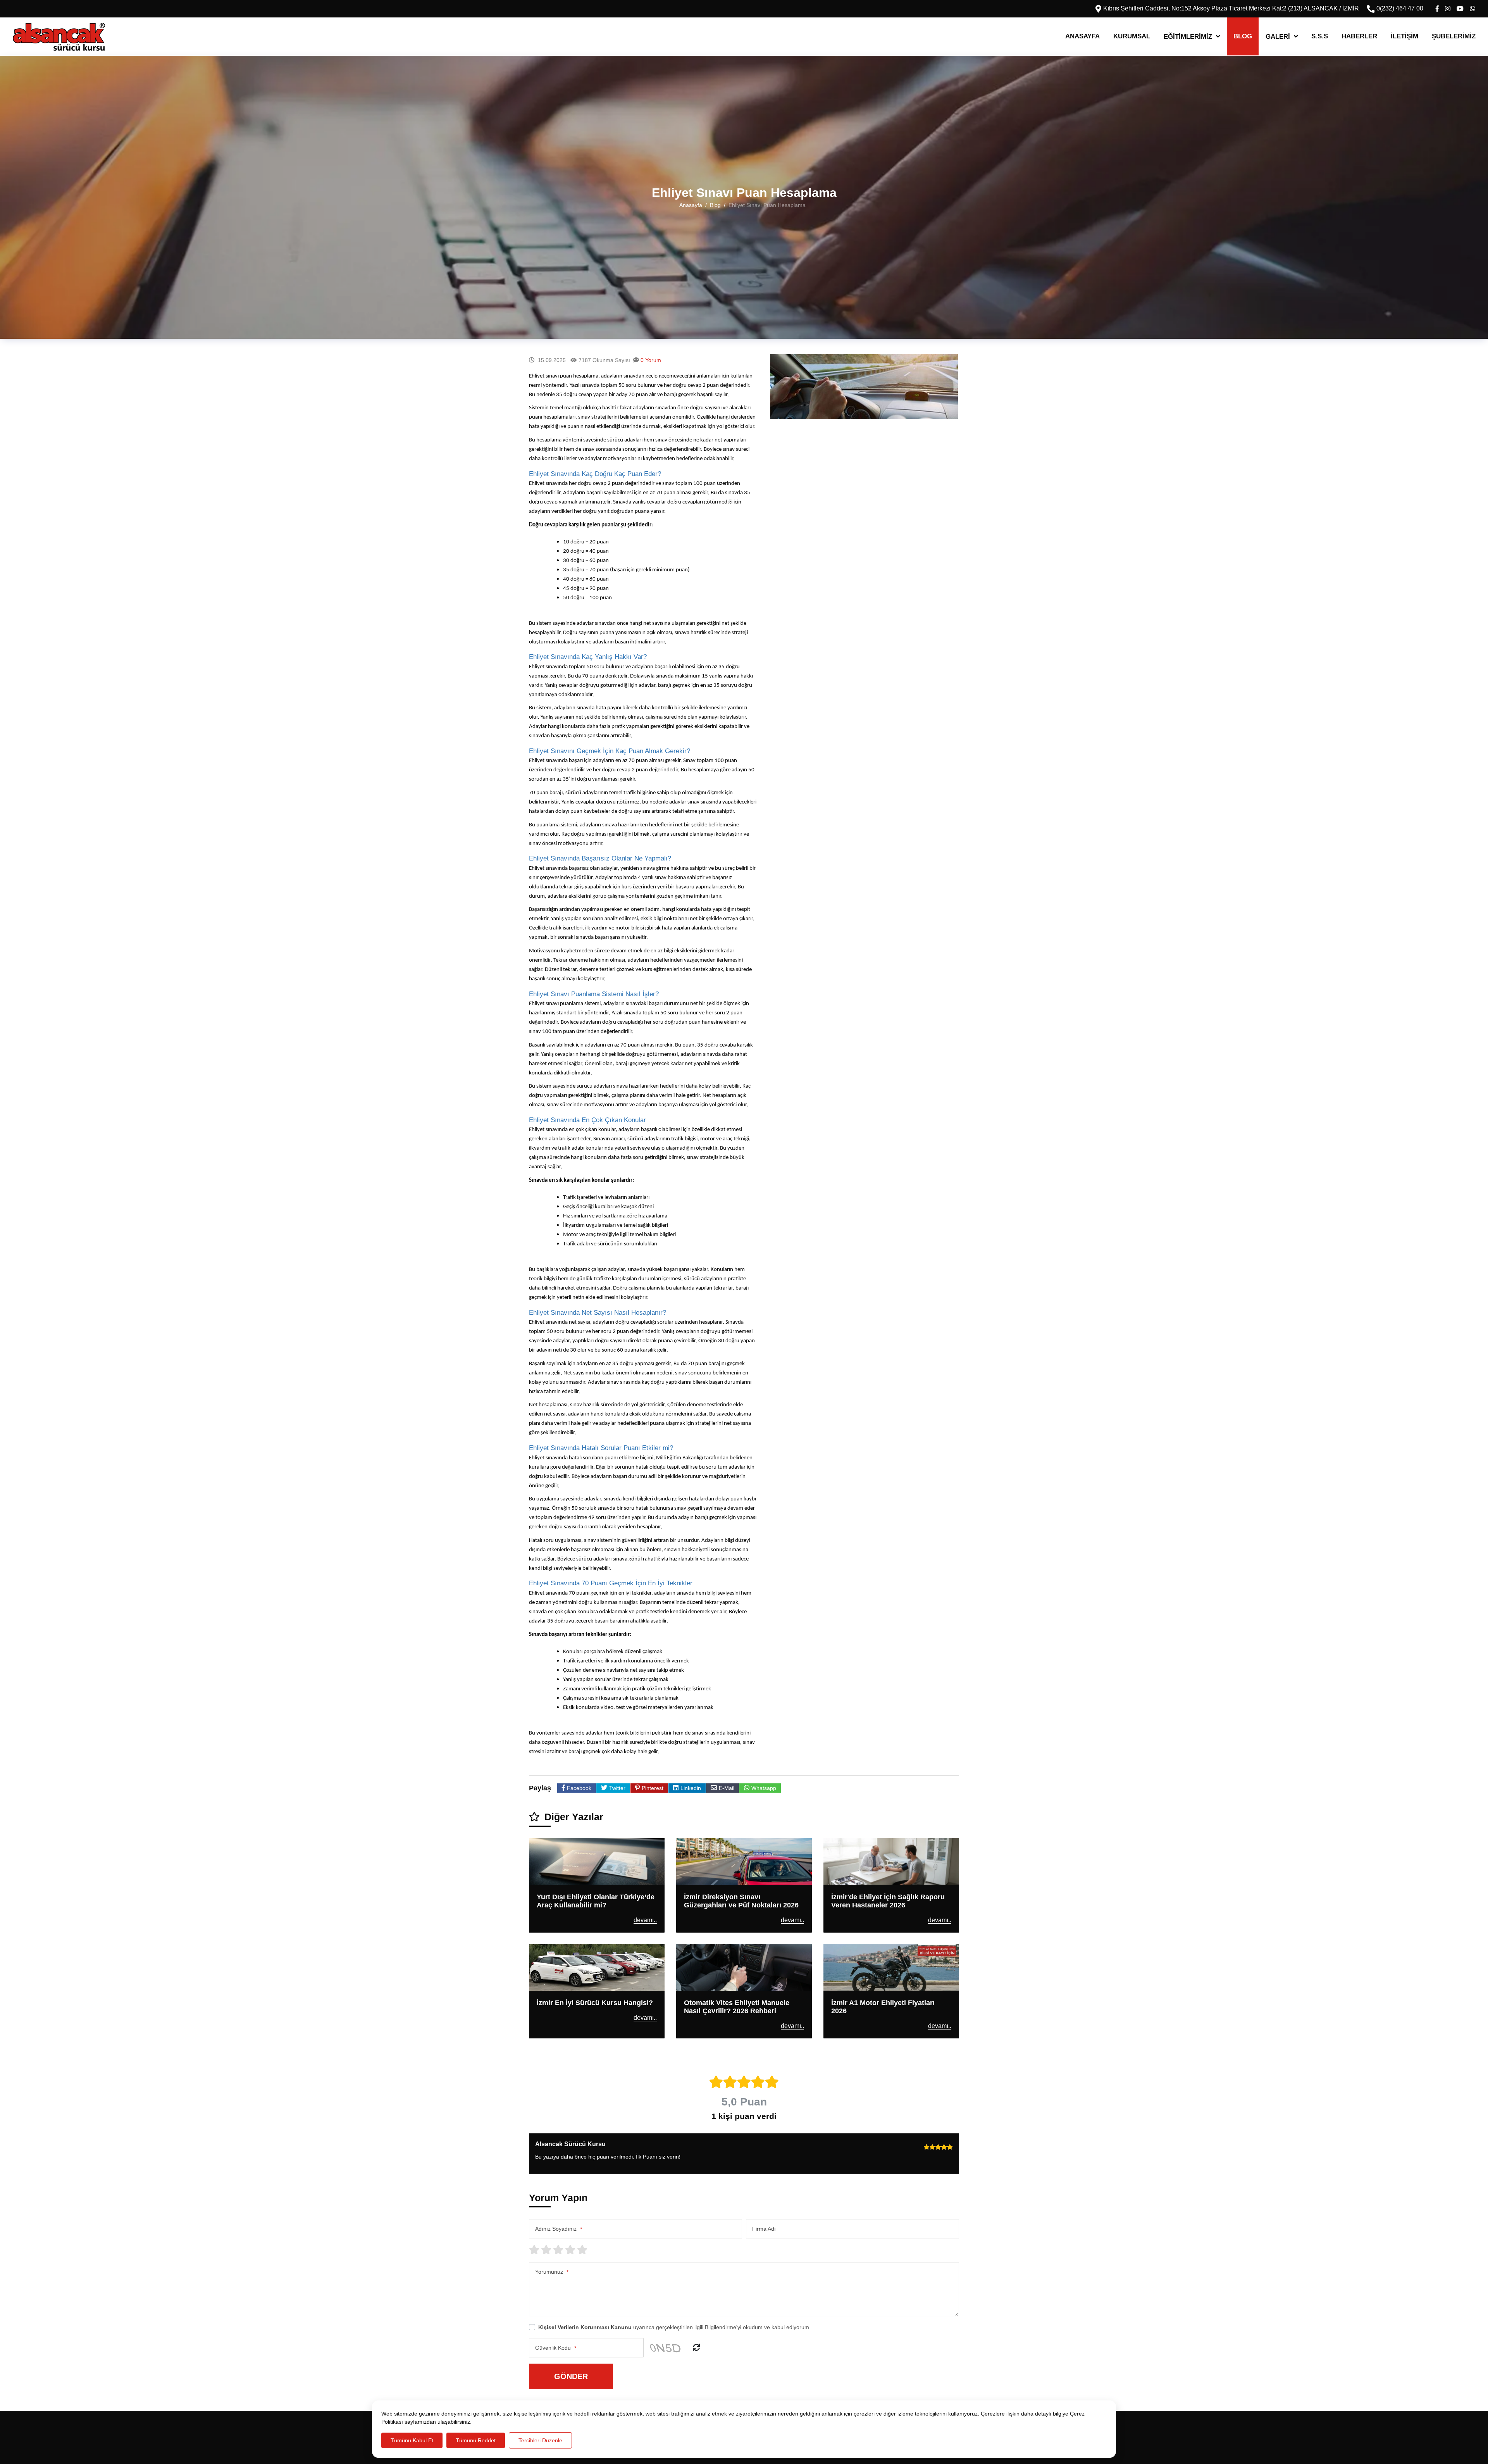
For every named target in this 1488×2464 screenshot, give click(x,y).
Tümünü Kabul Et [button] (412, 2440)
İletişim (1404, 36)
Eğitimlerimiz (1188, 37)
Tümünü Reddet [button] (476, 2440)
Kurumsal (1132, 36)
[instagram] (1448, 9)
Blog (1243, 36)
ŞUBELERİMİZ (1454, 36)
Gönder (571, 2376)
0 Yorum (651, 360)
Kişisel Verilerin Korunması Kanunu (585, 2327)
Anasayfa (1082, 36)
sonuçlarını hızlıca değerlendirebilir (662, 449)
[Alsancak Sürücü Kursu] (59, 37)
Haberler (1359, 36)
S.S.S (1320, 36)
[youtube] (1460, 9)
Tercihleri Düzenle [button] (540, 2440)
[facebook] (1437, 9)
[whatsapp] (1472, 9)
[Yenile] (697, 2348)
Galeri (1278, 37)
